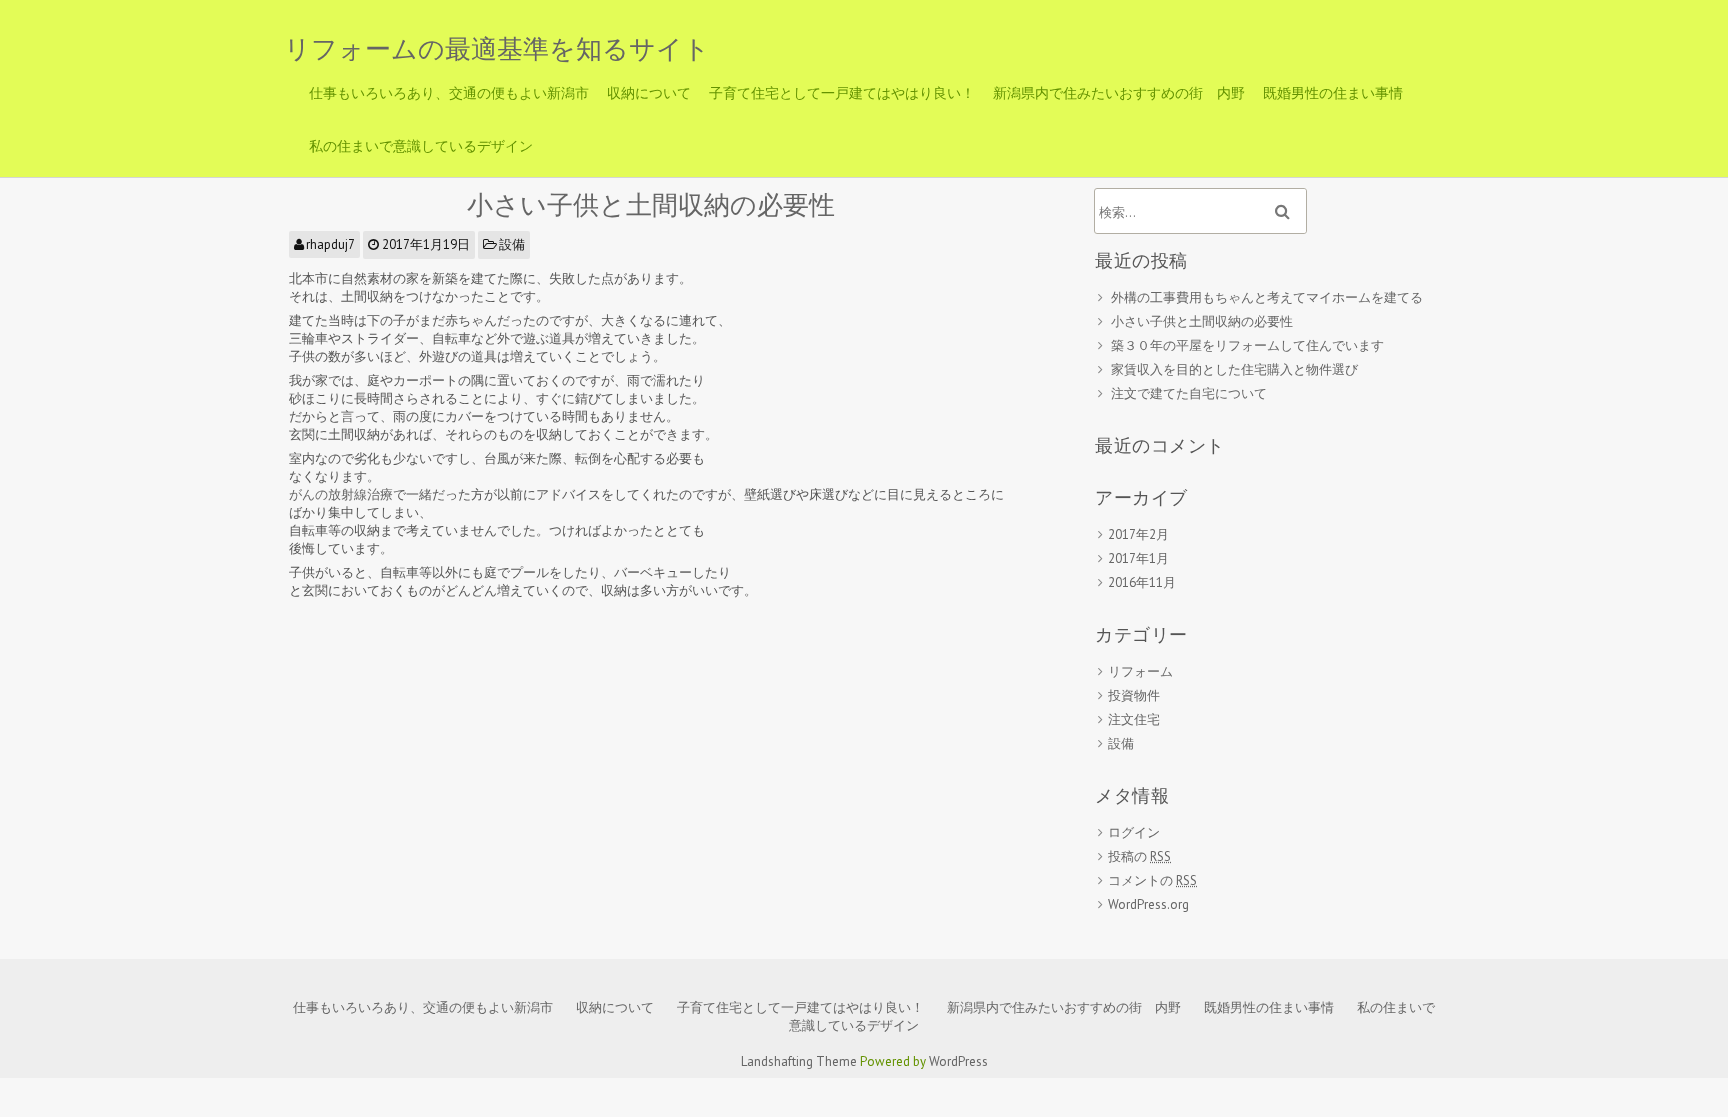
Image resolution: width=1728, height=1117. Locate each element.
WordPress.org (1148, 904)
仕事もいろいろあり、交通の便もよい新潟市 (449, 93)
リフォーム (1140, 671)
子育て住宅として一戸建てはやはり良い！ (842, 93)
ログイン (1134, 832)
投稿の (1139, 856)
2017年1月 (1138, 558)
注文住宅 (1134, 719)
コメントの (1152, 880)
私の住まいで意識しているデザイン (421, 146)
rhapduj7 (330, 244)
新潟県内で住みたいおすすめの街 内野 (1119, 93)
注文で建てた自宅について (1189, 393)
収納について (649, 93)
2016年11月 (1142, 582)
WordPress (958, 1061)
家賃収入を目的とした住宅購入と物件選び (1234, 369)
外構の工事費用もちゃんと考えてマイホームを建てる (1267, 297)
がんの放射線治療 (341, 494)
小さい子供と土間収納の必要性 (651, 204)
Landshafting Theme (799, 1061)
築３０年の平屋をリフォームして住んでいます (1247, 345)
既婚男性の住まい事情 (1333, 93)
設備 (512, 244)
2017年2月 (1138, 534)
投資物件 (1134, 695)
